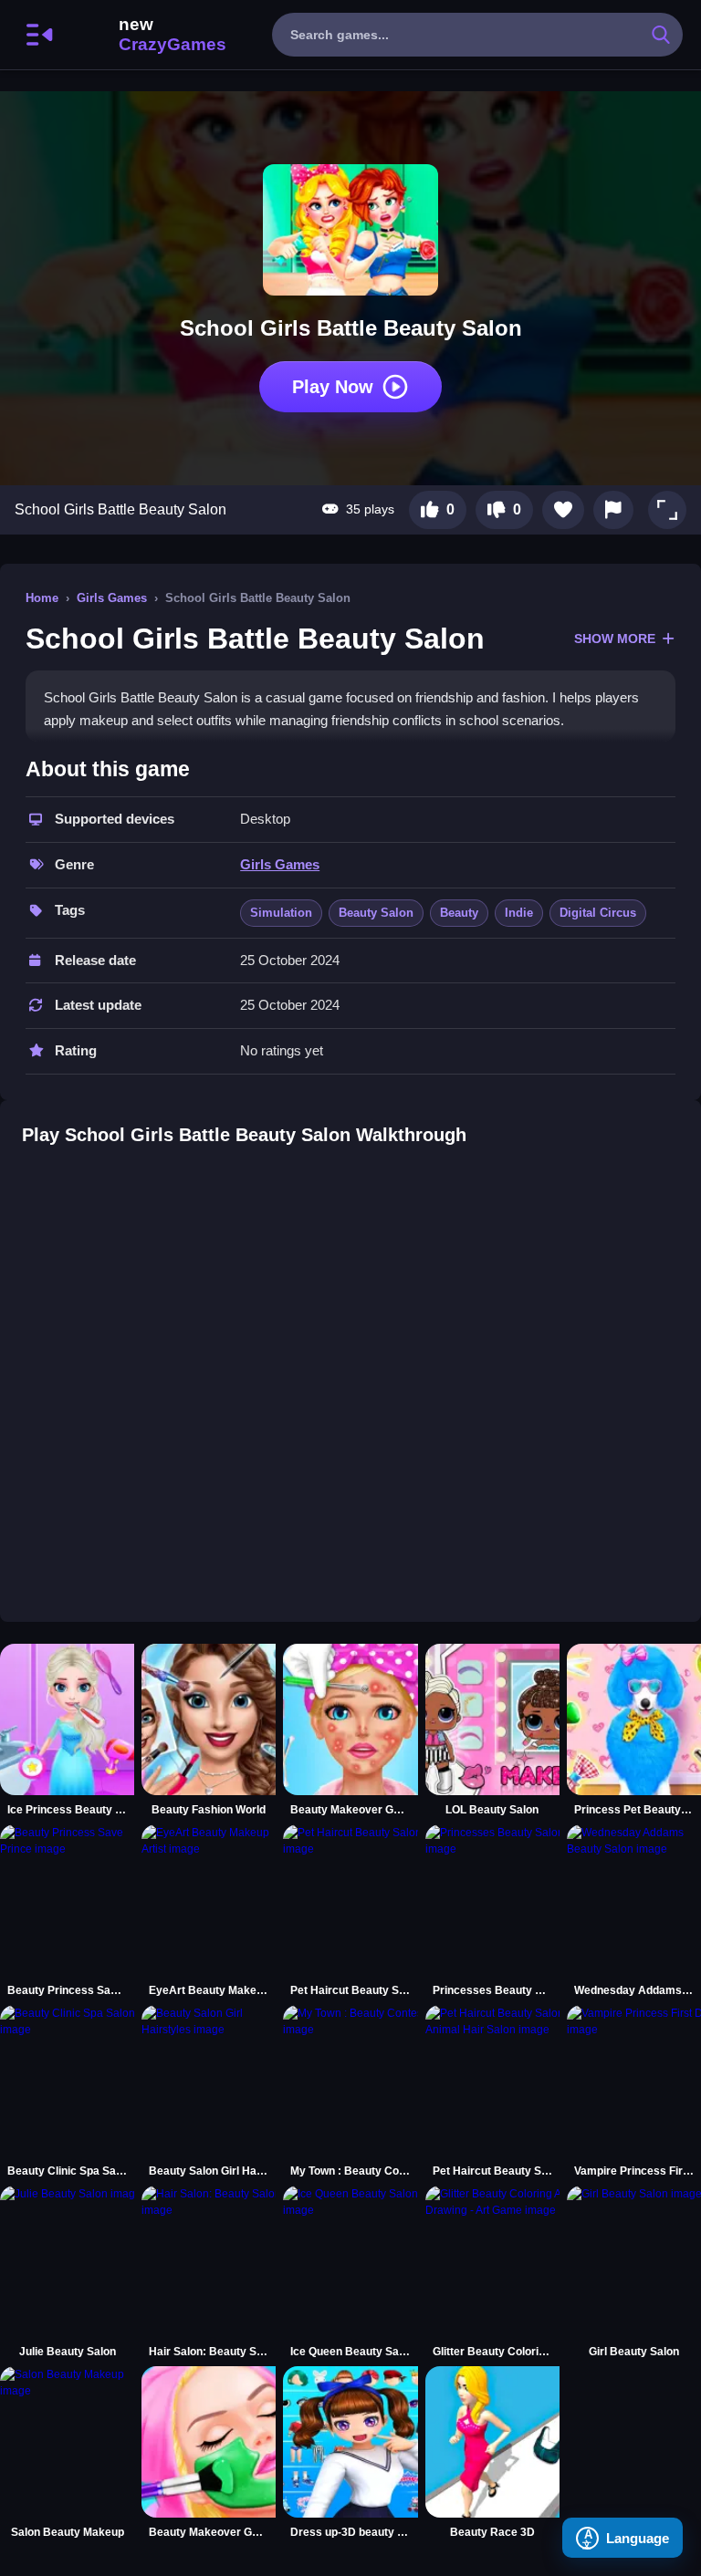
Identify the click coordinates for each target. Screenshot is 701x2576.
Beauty (459, 913)
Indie (519, 913)
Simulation (281, 913)
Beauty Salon (376, 913)
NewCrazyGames (148, 35)
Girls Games (112, 598)
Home (42, 598)
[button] (667, 510)
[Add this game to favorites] (563, 510)
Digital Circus (598, 913)
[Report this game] (613, 510)
